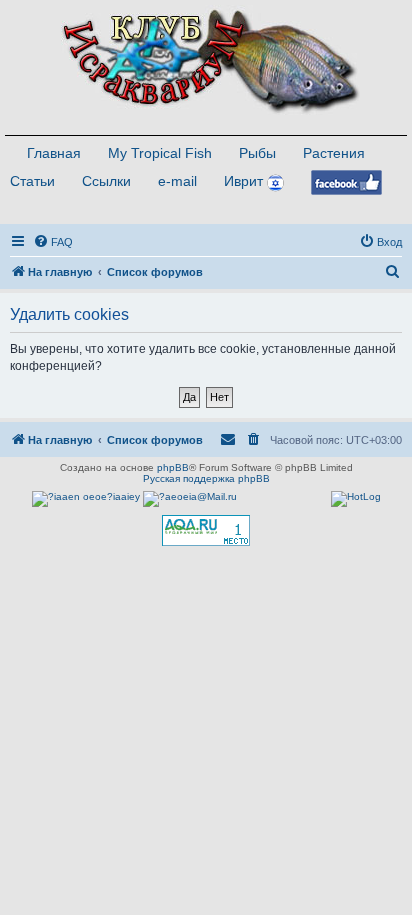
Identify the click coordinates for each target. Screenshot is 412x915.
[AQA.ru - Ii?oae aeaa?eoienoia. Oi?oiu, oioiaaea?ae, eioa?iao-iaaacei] (206, 530)
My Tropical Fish (160, 153)
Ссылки (106, 181)
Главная (54, 153)
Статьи (32, 181)
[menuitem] (53, 242)
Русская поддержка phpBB (206, 478)
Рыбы (257, 153)
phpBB (173, 467)
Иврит (243, 181)
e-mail (177, 181)
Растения (334, 153)
